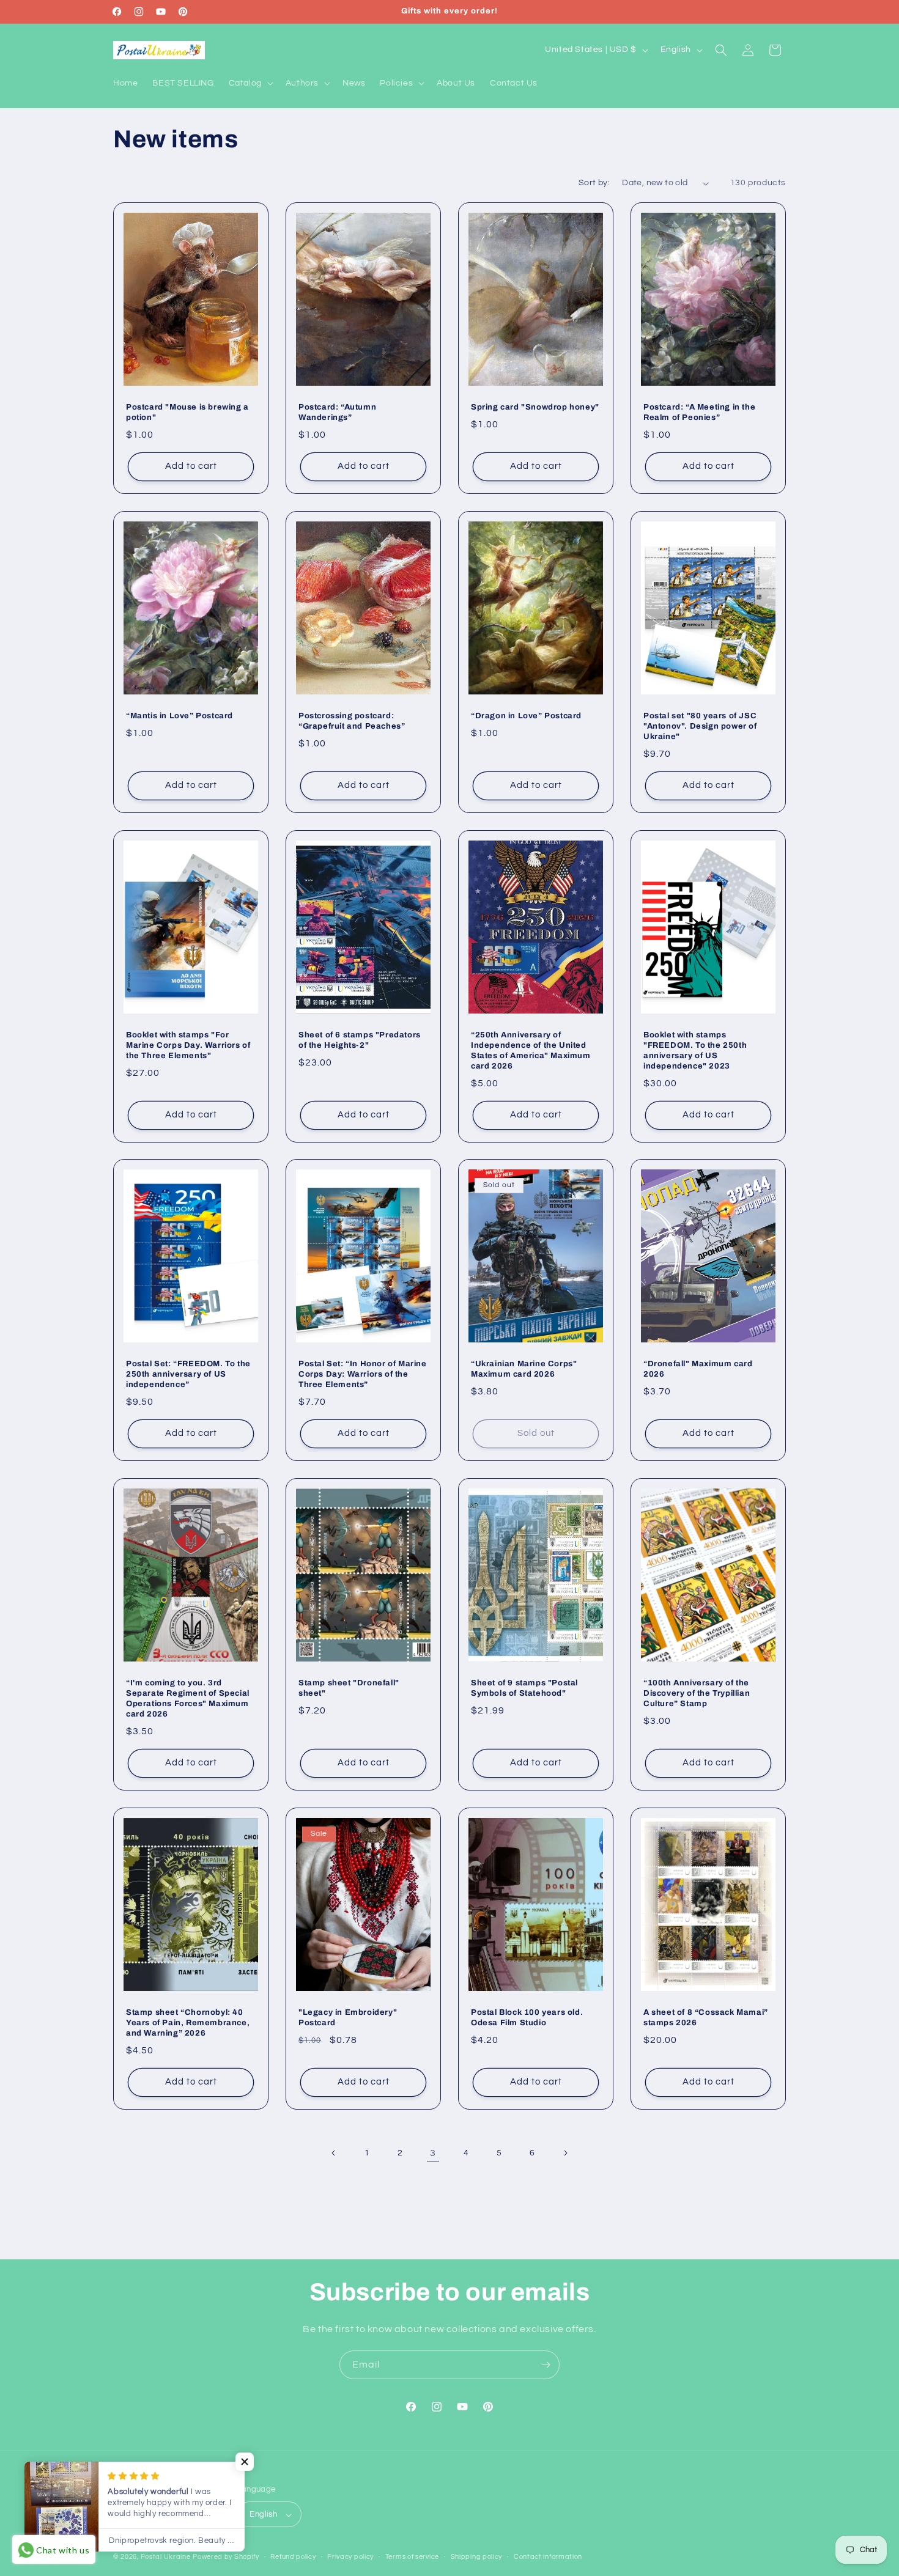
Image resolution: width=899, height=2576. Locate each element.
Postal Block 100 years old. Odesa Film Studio (527, 2018)
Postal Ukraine (166, 2557)
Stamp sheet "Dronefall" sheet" (349, 1688)
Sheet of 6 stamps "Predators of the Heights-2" (360, 1040)
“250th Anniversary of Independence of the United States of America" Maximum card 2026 (531, 1051)
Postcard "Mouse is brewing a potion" (187, 412)
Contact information (548, 2557)
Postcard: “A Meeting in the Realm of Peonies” (699, 412)
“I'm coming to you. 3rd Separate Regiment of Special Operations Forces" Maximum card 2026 (188, 1698)
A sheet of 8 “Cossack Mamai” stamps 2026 (706, 2018)
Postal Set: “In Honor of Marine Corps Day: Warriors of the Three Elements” (363, 1374)
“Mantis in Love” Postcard (179, 716)
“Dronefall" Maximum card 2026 (698, 1369)
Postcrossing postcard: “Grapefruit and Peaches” (352, 721)
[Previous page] (334, 2153)
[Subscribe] (546, 2365)
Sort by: (594, 183)
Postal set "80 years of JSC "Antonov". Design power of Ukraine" (700, 726)
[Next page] (565, 2153)
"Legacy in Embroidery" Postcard (348, 2018)
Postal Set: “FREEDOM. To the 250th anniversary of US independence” (188, 1374)
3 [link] (433, 2153)
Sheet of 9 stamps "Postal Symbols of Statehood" (524, 1688)
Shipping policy (477, 2557)
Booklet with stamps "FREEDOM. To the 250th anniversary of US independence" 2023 (695, 1051)
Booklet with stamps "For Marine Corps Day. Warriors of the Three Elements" (188, 1045)
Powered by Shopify (226, 2557)
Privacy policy (350, 2557)
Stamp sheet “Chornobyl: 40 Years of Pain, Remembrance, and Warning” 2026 (188, 2023)
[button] (250, 83)
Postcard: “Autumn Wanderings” (337, 412)
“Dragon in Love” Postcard (526, 716)
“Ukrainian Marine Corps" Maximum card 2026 (524, 1369)
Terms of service (412, 2557)
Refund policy (293, 2557)
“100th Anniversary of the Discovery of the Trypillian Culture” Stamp (697, 1693)
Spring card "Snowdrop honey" (535, 407)
